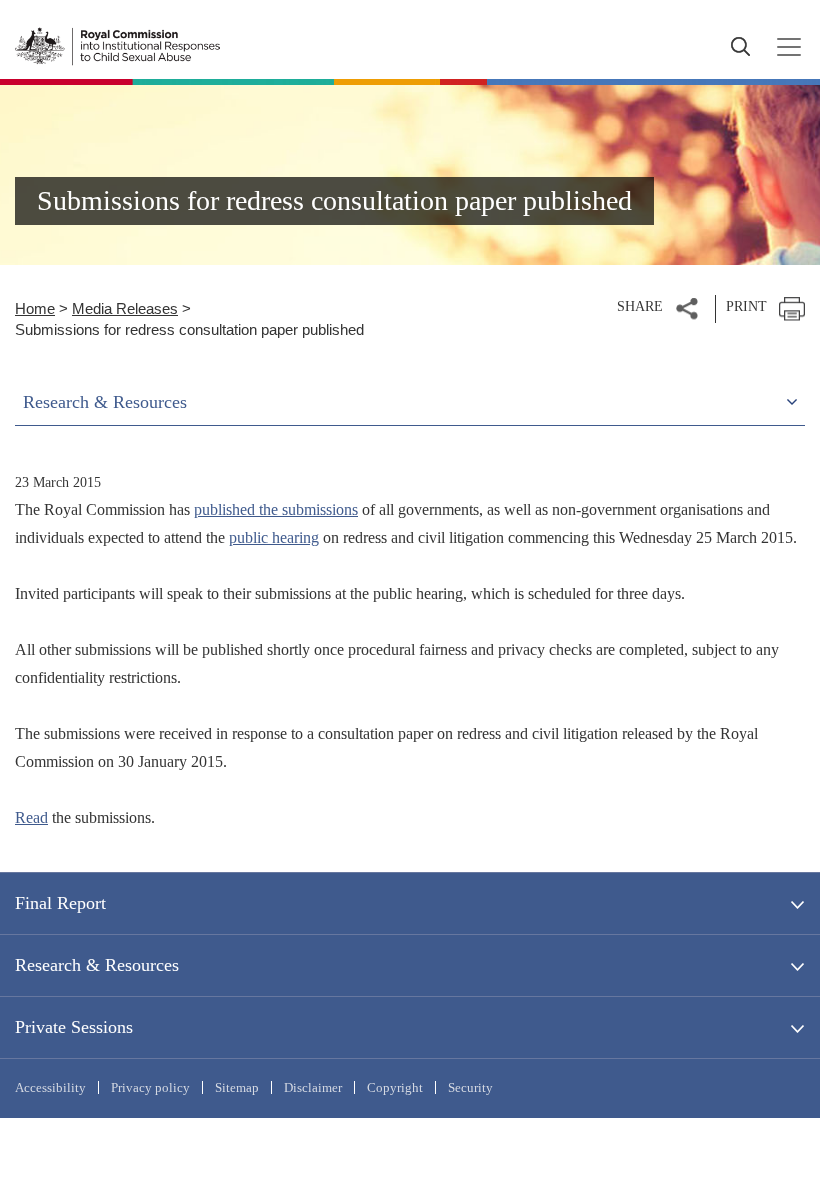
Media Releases (125, 308)
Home (35, 308)
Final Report (60, 903)
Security (470, 1087)
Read (31, 817)
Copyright (395, 1087)
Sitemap (237, 1087)
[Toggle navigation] (783, 47)
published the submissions (276, 509)
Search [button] (740, 47)
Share (640, 306)
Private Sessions (74, 1027)
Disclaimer (313, 1087)
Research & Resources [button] (105, 402)
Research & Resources (97, 965)
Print (746, 306)
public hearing (274, 537)
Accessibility (50, 1087)
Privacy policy (150, 1087)
